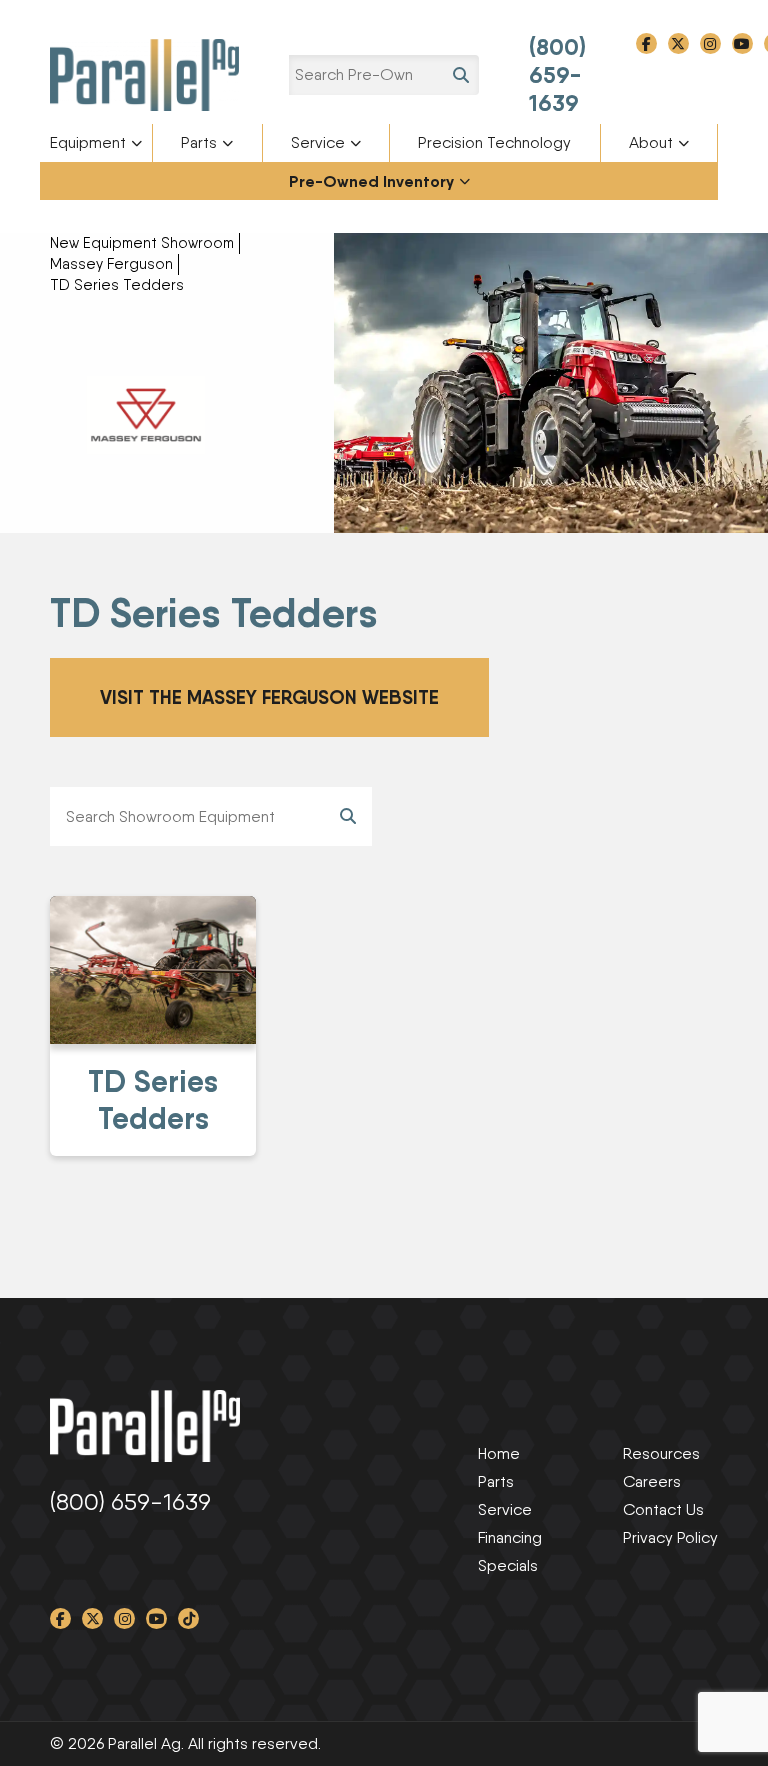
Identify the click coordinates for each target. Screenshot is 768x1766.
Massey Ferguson (111, 264)
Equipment (88, 142)
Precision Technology (494, 142)
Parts (199, 142)
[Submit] (348, 816)
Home (499, 1453)
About (651, 142)
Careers (652, 1481)
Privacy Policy (670, 1537)
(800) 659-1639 (557, 75)
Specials (508, 1565)
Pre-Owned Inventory (371, 181)
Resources (661, 1453)
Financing (510, 1537)
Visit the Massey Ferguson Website (269, 697)
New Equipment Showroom (142, 243)
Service (318, 142)
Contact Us (663, 1509)
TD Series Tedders (117, 285)
